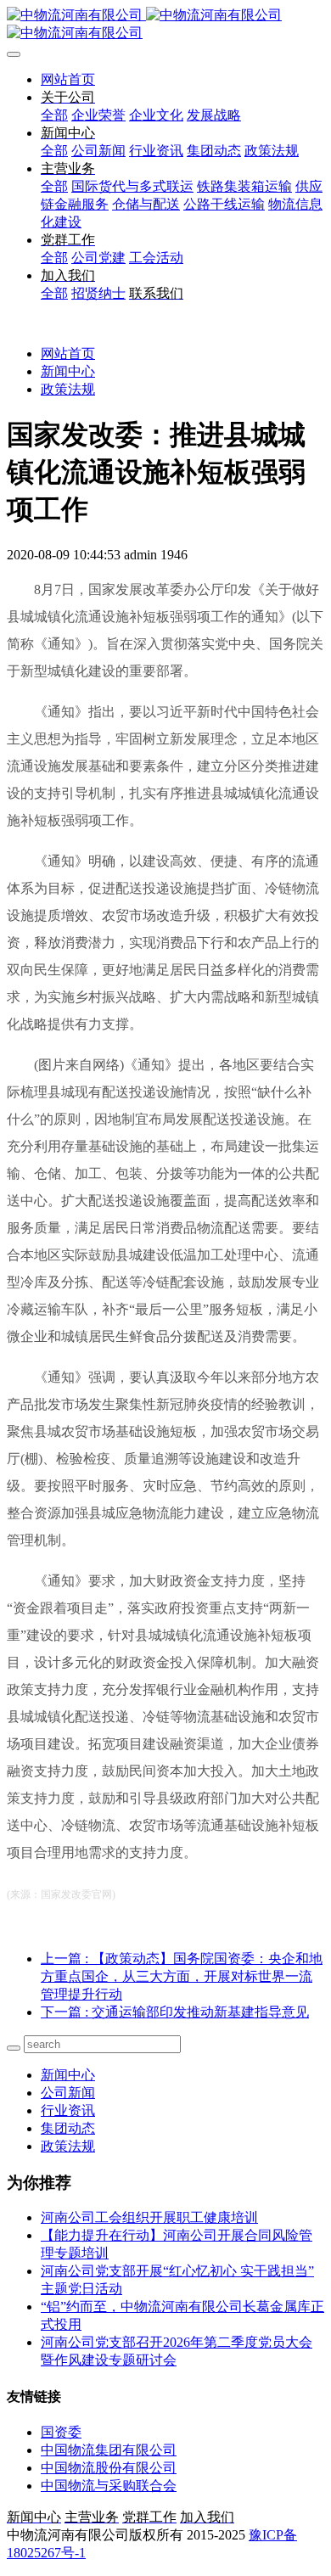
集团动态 (68, 2128)
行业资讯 (68, 2110)
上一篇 (182, 1976)
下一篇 (175, 2012)
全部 (54, 115)
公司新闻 (68, 2093)
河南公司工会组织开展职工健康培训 (149, 2217)
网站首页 (68, 79)
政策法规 (68, 389)
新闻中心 (68, 371)
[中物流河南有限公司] (165, 25)
